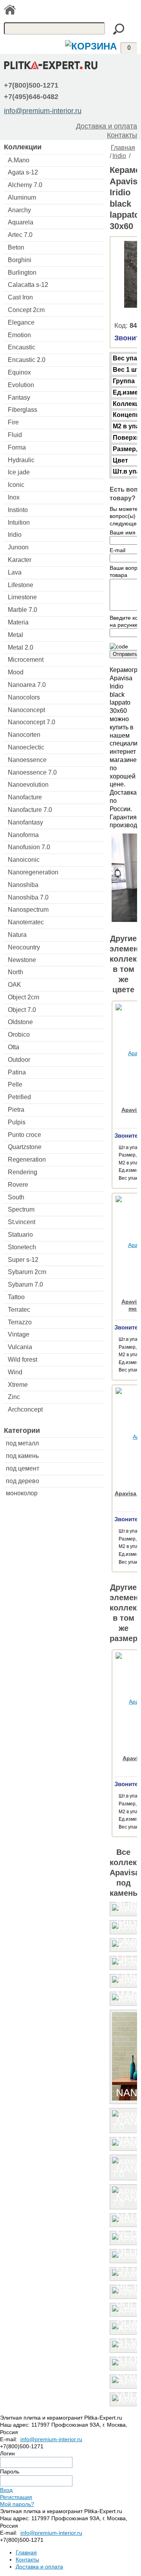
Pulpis (17, 1122)
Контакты (122, 135)
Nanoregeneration (33, 872)
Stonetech (22, 1247)
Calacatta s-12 (28, 285)
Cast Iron (20, 297)
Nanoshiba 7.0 (28, 897)
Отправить (125, 654)
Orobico (19, 1035)
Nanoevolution (28, 785)
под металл (22, 1443)
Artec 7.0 (20, 235)
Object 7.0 (22, 1010)
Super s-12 (23, 1260)
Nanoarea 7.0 (27, 685)
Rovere (18, 1185)
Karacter (20, 560)
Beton (16, 247)
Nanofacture (25, 797)
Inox (14, 497)
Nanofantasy (25, 822)
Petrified (19, 1097)
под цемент (23, 1468)
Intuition (19, 522)
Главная (123, 148)
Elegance (21, 322)
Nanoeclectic (26, 747)
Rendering (23, 1172)
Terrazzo (20, 1322)
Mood (16, 672)
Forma (17, 447)
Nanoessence (27, 760)
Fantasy (19, 398)
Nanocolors (24, 697)
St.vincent (22, 1222)
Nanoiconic (24, 860)
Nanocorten (24, 735)
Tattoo (16, 1297)
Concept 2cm (26, 310)
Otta (14, 1047)
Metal (15, 635)
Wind (15, 1372)
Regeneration (27, 1159)
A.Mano (19, 160)
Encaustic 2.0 (27, 360)
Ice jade (19, 472)
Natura (17, 935)
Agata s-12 (23, 172)
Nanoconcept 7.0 (32, 722)
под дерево (23, 1481)
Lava (15, 572)
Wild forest (23, 1360)
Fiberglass (23, 410)
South (16, 1197)
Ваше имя (123, 532)
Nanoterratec (26, 922)
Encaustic (22, 347)
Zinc (14, 1397)
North (15, 972)
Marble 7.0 (23, 610)
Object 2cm (23, 997)
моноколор (22, 1493)
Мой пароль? (17, 2504)
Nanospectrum (28, 910)
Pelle (15, 1084)
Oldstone (20, 1022)
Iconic (16, 485)
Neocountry (24, 947)
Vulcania (20, 1347)
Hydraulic (21, 460)
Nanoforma (23, 835)
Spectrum (21, 1209)
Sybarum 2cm (27, 1272)
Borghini (20, 260)
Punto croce (24, 1135)
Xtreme (18, 1385)
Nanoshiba (23, 885)
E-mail (117, 550)
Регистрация (16, 2497)
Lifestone (21, 585)
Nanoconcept (26, 710)
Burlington (22, 273)
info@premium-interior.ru (43, 111)
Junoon (18, 547)
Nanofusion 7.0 (29, 847)
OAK (14, 985)
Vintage (19, 1334)
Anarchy (19, 210)
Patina (17, 1072)
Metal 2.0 (21, 647)
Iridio (15, 535)
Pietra (16, 1110)
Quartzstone (25, 1147)
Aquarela (21, 222)
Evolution (21, 385)
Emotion (19, 335)
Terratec (19, 1310)
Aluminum (22, 197)
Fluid (15, 435)
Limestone (22, 597)
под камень (22, 1456)
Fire (13, 422)
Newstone (22, 960)
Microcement (26, 660)
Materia (18, 622)
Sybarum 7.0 (25, 1284)
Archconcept (25, 1409)
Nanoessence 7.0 (32, 772)
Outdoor (19, 1060)
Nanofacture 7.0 (30, 810)
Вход (6, 2490)
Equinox (19, 372)
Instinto (18, 510)
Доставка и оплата (107, 126)
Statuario (20, 1235)
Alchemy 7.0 (25, 185)
